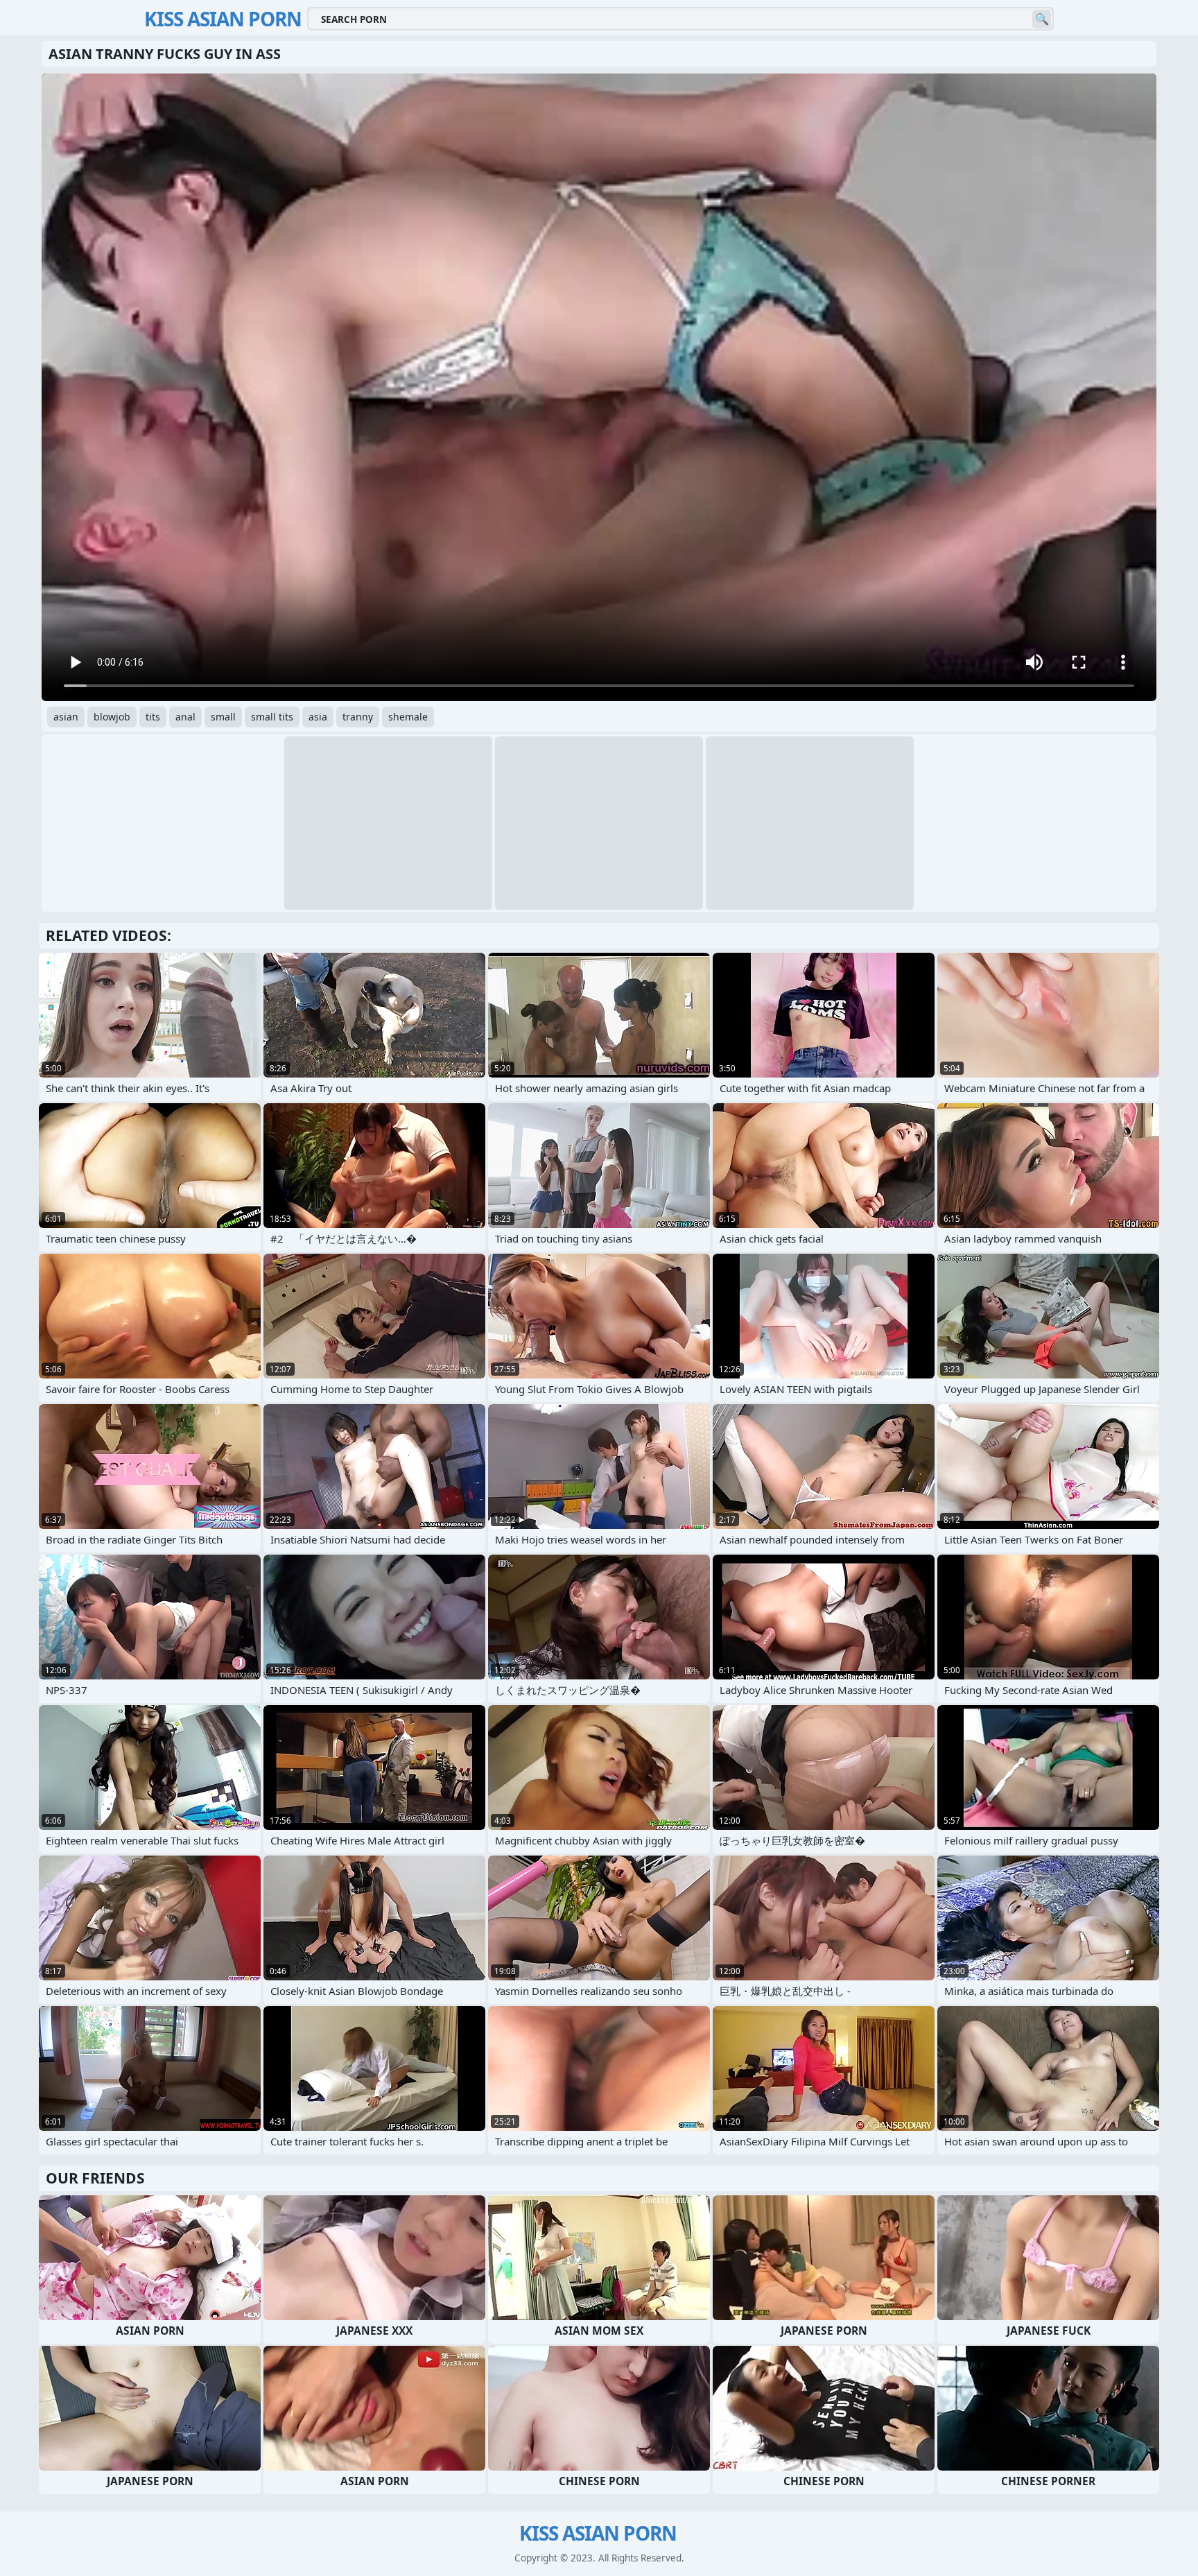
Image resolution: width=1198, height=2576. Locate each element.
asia (318, 717)
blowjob (112, 717)
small (223, 717)
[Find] (1042, 19)
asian (66, 717)
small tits (272, 717)
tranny (358, 717)
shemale (408, 717)
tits (153, 717)
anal (185, 717)
